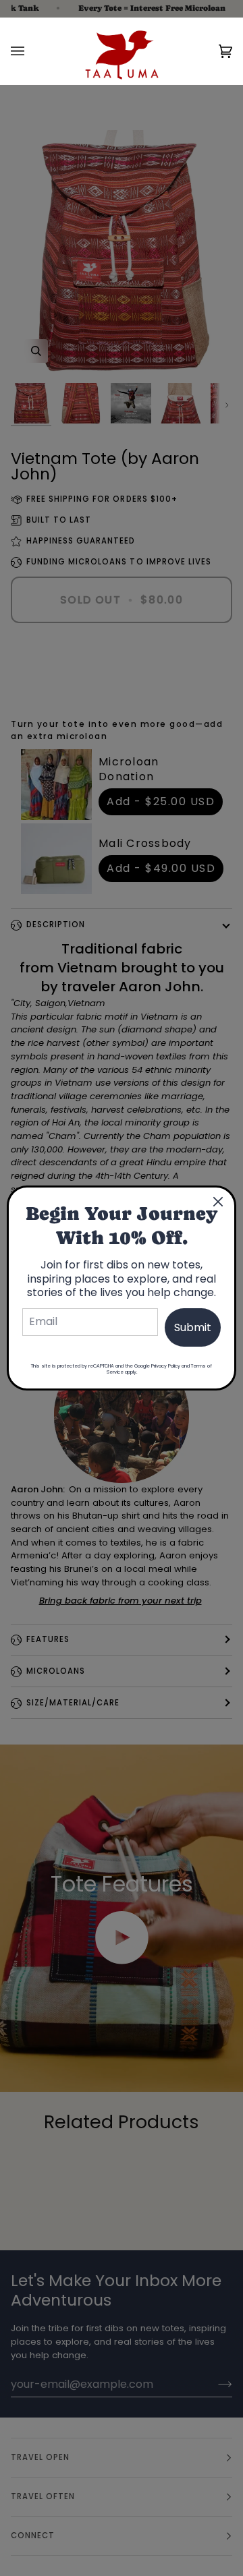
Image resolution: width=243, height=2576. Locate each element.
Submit (193, 1327)
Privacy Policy (166, 1366)
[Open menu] (31, 51)
